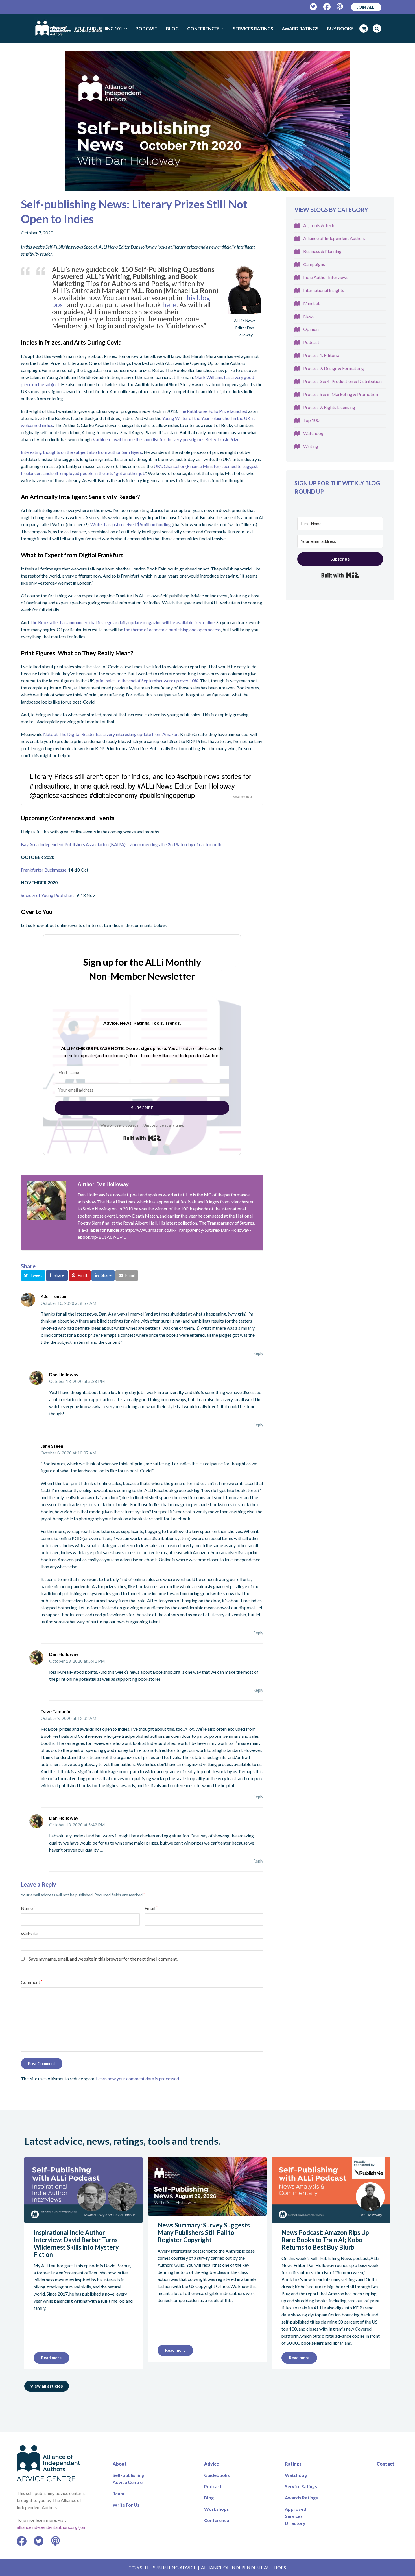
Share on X (243, 797)
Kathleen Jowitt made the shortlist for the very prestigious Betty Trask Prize (166, 439)
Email (151, 1908)
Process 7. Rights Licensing (329, 407)
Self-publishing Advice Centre (128, 2479)
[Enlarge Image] (207, 121)
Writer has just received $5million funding (131, 524)
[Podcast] (340, 7)
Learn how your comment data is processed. (138, 2079)
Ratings (293, 2464)
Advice (212, 2464)
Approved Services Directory (296, 2516)
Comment (32, 1982)
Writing (311, 446)
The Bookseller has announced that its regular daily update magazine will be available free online (122, 622)
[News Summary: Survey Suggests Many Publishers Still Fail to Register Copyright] (207, 2212)
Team (118, 2493)
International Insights (324, 290)
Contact (385, 2464)
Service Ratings (301, 2486)
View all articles (47, 2386)
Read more (51, 2358)
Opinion (311, 329)
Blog (209, 2498)
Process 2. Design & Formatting (334, 368)
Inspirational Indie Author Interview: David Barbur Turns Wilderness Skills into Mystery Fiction (76, 2243)
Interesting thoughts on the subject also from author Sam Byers (81, 452)
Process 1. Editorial (322, 355)
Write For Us (126, 2505)
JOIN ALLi (366, 7)
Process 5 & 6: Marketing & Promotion (341, 394)
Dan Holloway (64, 1374)
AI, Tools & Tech (319, 225)
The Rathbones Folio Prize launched (213, 411)
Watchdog (313, 433)
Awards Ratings (301, 2498)
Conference (217, 2520)
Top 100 (311, 420)
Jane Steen (52, 1446)
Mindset (311, 303)
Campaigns (314, 264)
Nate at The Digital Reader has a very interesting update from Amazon (110, 734)
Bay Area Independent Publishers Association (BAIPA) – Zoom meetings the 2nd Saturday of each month (121, 844)
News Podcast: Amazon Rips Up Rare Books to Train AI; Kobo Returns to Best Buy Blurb (325, 2240)
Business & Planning (322, 251)
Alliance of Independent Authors (334, 238)
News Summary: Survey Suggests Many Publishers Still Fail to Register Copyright (204, 2232)
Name (28, 1908)
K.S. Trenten (53, 1296)
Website (29, 1934)
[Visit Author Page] (47, 1200)
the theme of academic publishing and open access (172, 629)
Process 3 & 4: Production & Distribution (342, 381)
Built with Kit (142, 1138)
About (120, 2464)
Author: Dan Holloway (103, 1184)
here (169, 305)
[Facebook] (327, 7)
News (309, 316)
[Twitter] (314, 7)
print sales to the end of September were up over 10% (147, 681)
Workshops (217, 2509)
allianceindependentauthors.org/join (52, 2527)
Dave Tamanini (56, 1711)
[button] (33, 1275)
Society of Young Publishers (48, 895)
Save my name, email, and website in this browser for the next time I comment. (103, 1959)
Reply (258, 1353)
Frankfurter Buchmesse (44, 870)
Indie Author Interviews (326, 277)
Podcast (311, 342)
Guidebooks (217, 2475)
